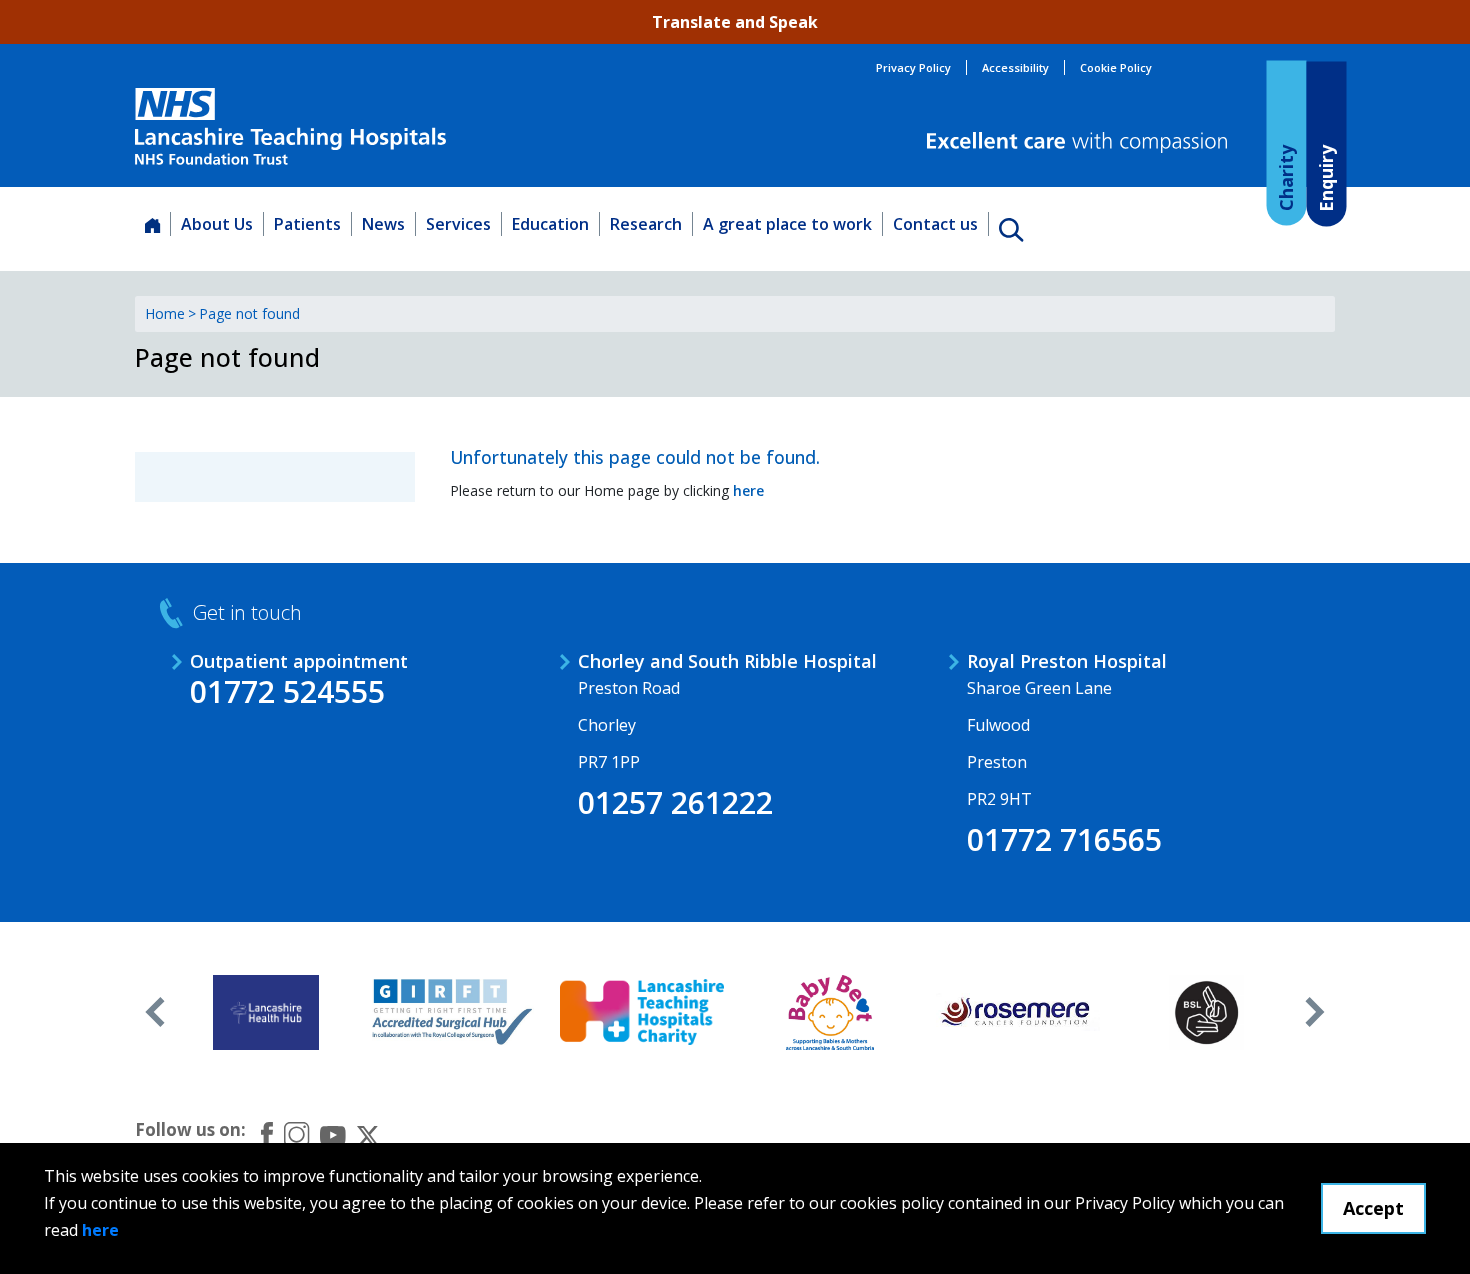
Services (458, 224)
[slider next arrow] (1315, 1012)
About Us (217, 224)
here (100, 1230)
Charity (1285, 177)
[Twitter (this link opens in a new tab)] (368, 1134)
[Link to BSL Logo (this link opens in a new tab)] (1206, 1012)
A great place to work (787, 224)
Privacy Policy (913, 67)
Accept (1373, 1208)
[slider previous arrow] (155, 1012)
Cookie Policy (1116, 67)
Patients (307, 224)
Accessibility (1015, 67)
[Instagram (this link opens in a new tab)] (296, 1134)
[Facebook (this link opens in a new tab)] (267, 1134)
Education (550, 224)
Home (165, 313)
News (383, 224)
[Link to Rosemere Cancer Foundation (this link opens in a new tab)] (1018, 1012)
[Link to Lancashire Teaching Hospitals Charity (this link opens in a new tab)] (642, 1012)
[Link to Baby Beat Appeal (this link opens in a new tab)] (830, 1012)
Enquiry (1325, 177)
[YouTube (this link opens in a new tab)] (333, 1134)
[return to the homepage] (290, 126)
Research (646, 224)
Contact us (935, 224)
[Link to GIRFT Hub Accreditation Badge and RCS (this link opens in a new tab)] (454, 1012)
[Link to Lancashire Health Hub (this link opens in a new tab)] (266, 1012)
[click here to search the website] (1011, 229)
